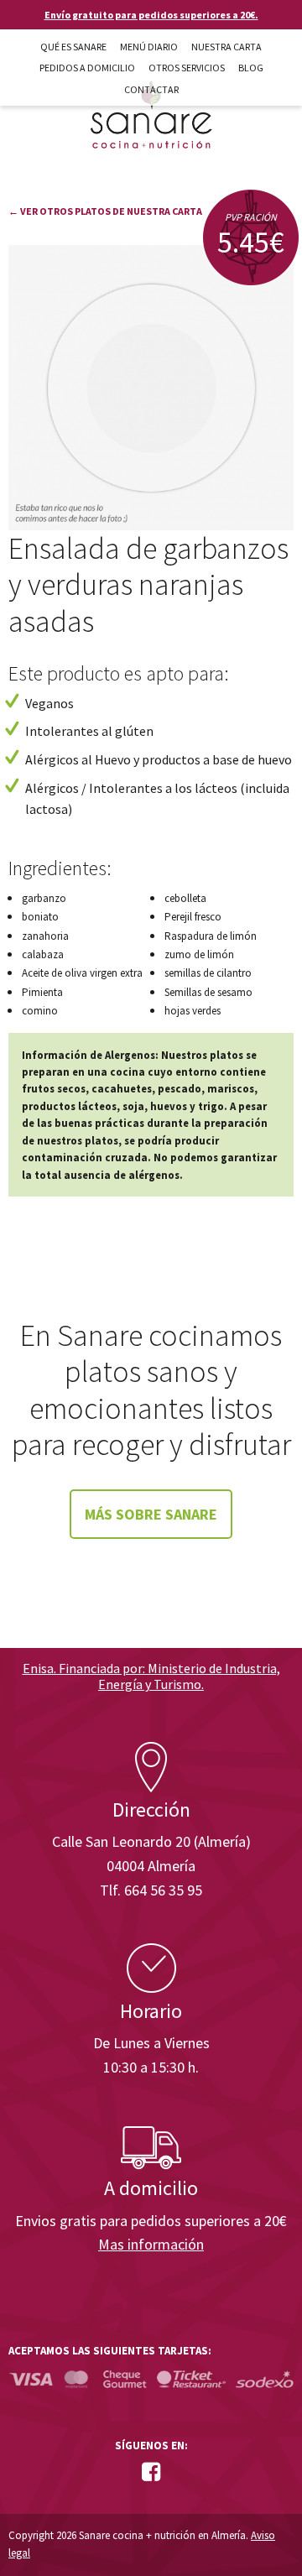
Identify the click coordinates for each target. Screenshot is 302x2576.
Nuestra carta (226, 47)
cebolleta (185, 898)
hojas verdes (193, 1011)
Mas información (151, 2244)
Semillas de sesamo (208, 992)
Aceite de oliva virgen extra (82, 973)
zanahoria (45, 936)
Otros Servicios (187, 68)
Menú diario (149, 47)
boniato (40, 917)
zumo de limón (199, 954)
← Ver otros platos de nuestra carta (105, 211)
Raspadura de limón (211, 936)
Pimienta (42, 992)
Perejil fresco (193, 917)
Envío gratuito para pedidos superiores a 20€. (151, 15)
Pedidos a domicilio (87, 68)
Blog (251, 68)
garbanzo (44, 898)
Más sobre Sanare (151, 1514)
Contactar (151, 89)
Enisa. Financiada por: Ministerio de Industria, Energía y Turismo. (151, 1676)
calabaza (43, 954)
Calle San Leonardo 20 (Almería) (151, 1841)
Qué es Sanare (73, 47)
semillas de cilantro (208, 973)
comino (40, 1011)
